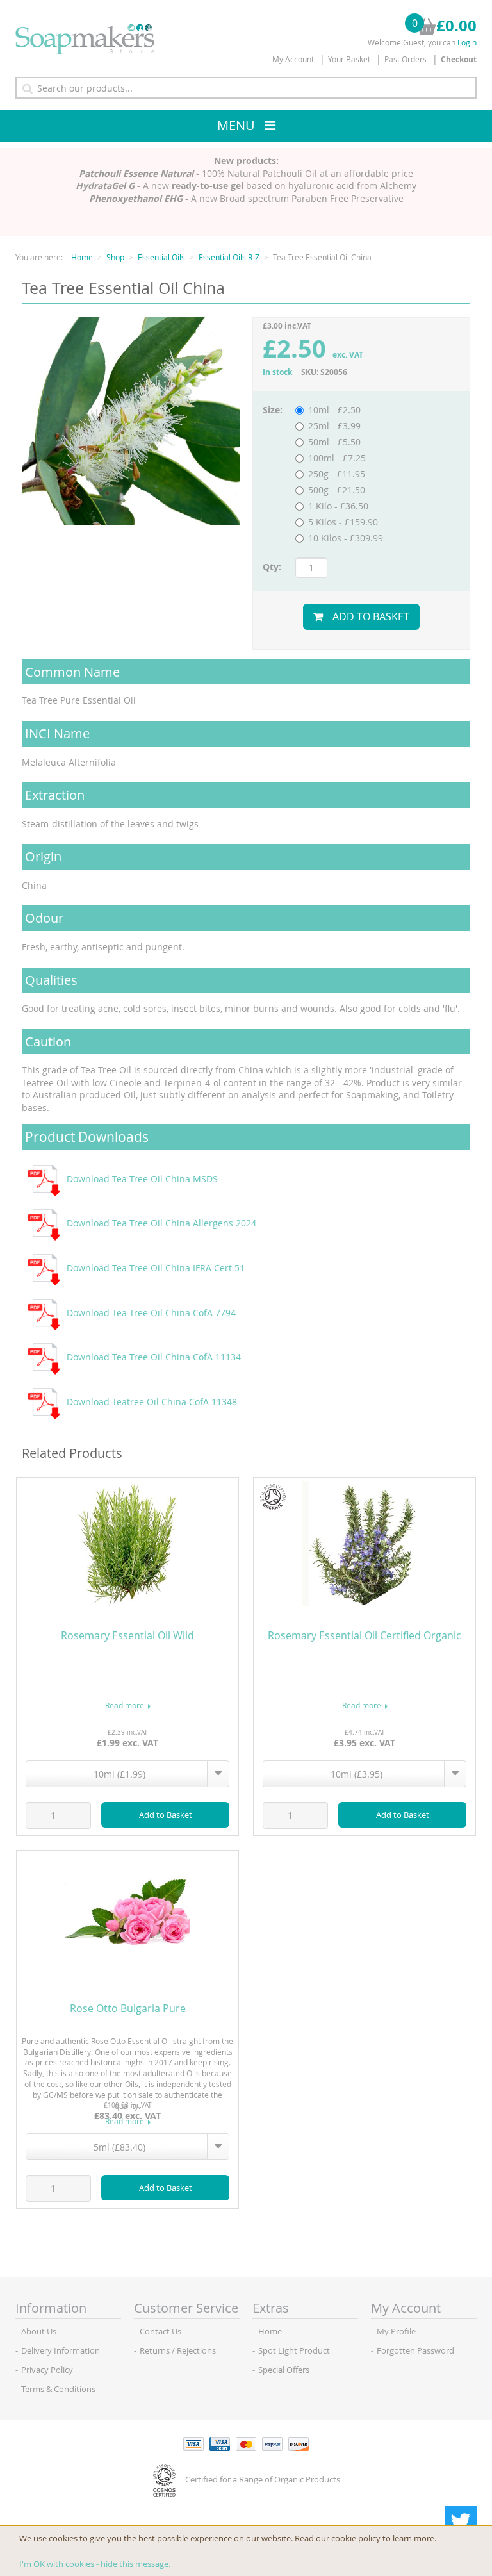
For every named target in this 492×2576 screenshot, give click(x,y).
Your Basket (349, 59)
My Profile (396, 2331)
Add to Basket (371, 616)
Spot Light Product (294, 2350)
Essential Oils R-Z (229, 257)
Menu (236, 125)
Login (467, 42)
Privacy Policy (47, 2370)
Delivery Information (61, 2350)
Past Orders (406, 59)
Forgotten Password (415, 2350)
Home (82, 257)
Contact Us (160, 2331)
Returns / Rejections (178, 2350)
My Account (293, 59)
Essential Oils (161, 257)
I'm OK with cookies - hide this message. (95, 2564)
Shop (115, 257)
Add (166, 1815)
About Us (39, 2331)
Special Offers (284, 2370)
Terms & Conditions (58, 2389)
